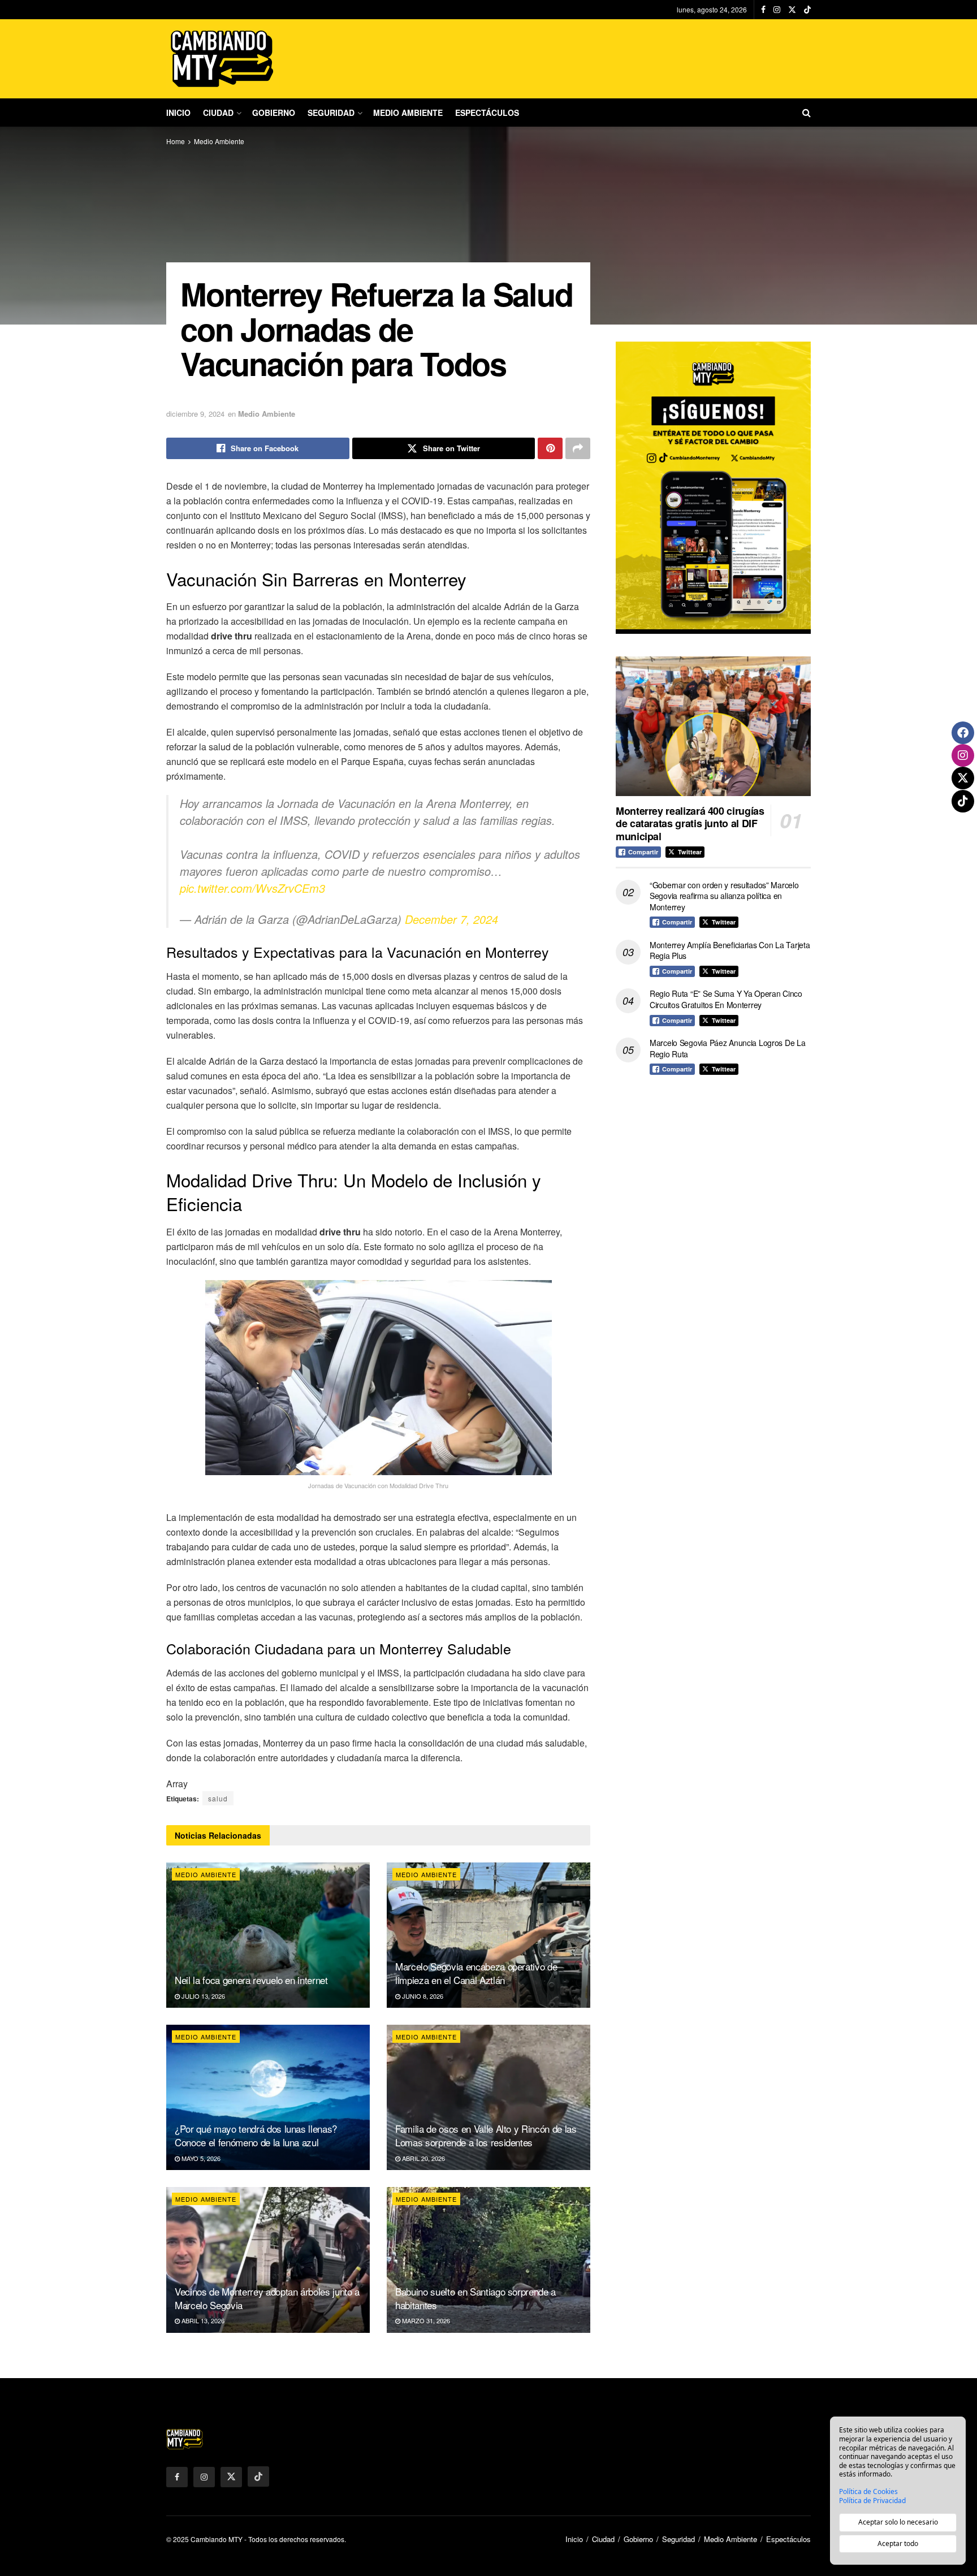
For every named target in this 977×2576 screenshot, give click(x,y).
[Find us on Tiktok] (258, 2476)
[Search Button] (807, 113)
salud (218, 1798)
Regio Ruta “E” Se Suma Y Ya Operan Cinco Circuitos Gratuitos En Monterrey (726, 999)
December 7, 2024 (451, 919)
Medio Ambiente (408, 113)
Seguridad (331, 113)
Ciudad (218, 113)
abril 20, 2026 (423, 2158)
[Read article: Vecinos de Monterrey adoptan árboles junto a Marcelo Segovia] (268, 2260)
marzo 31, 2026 (425, 2320)
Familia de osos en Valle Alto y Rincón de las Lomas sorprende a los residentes (486, 2135)
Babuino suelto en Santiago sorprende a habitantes (475, 2298)
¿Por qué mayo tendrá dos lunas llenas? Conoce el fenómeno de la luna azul (256, 2135)
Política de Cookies (868, 2492)
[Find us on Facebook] (763, 10)
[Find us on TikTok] (807, 10)
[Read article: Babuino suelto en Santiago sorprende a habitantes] (488, 2260)
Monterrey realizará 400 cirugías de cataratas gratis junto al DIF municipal (690, 824)
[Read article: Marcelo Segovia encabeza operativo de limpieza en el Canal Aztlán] (488, 1935)
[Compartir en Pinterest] (550, 448)
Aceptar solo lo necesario (898, 2522)
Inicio (178, 113)
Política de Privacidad (872, 2501)
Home (176, 141)
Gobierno (274, 113)
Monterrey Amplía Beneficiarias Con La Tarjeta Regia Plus (730, 950)
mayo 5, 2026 (200, 2158)
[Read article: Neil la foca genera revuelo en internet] (268, 1935)
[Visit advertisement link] (713, 488)
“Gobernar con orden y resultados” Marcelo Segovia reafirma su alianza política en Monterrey (724, 896)
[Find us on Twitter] (792, 10)
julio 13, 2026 (202, 1996)
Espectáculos (487, 113)
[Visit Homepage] (223, 59)
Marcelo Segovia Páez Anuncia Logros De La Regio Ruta (728, 1048)
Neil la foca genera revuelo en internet (251, 1980)
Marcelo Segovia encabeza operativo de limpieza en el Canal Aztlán (476, 1973)
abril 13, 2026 (202, 2320)
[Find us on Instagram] (777, 10)
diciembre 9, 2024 (195, 414)
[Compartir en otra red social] (578, 448)
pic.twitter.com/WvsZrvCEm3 (252, 888)
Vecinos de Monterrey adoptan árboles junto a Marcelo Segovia (267, 2298)
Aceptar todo (898, 2543)
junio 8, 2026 (422, 1996)
